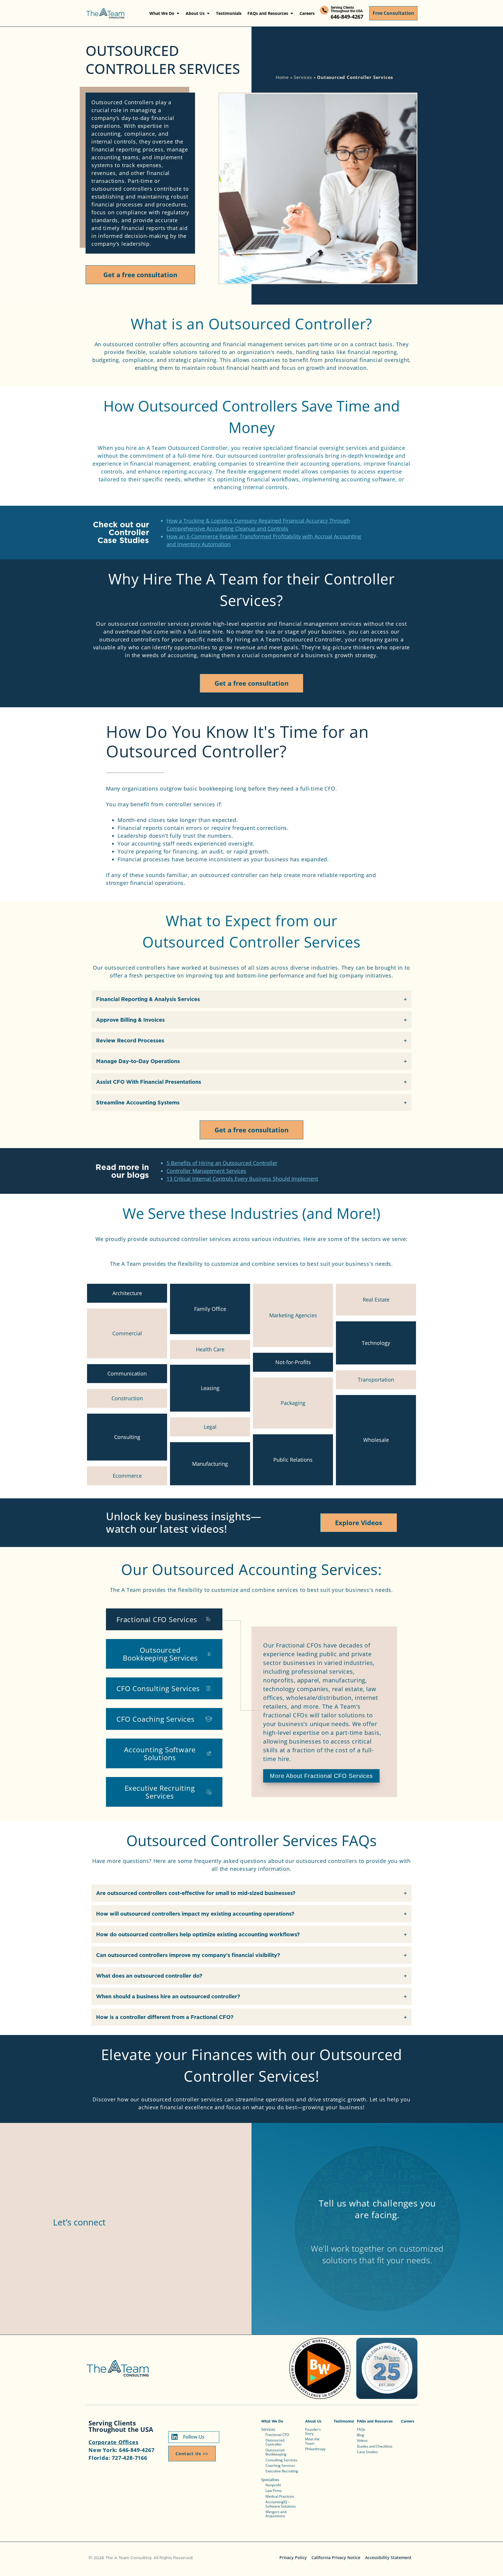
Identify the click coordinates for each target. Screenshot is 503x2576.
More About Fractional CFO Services (321, 1776)
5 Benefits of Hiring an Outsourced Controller (222, 1163)
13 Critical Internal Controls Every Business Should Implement (242, 1179)
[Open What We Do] (178, 13)
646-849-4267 (347, 17)
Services (303, 77)
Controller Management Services (206, 1171)
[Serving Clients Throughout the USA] (324, 10)
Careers (408, 2421)
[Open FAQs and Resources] (292, 13)
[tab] (164, 1619)
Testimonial (344, 2421)
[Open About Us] (208, 13)
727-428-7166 (130, 2458)
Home (282, 77)
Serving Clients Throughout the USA (347, 9)
